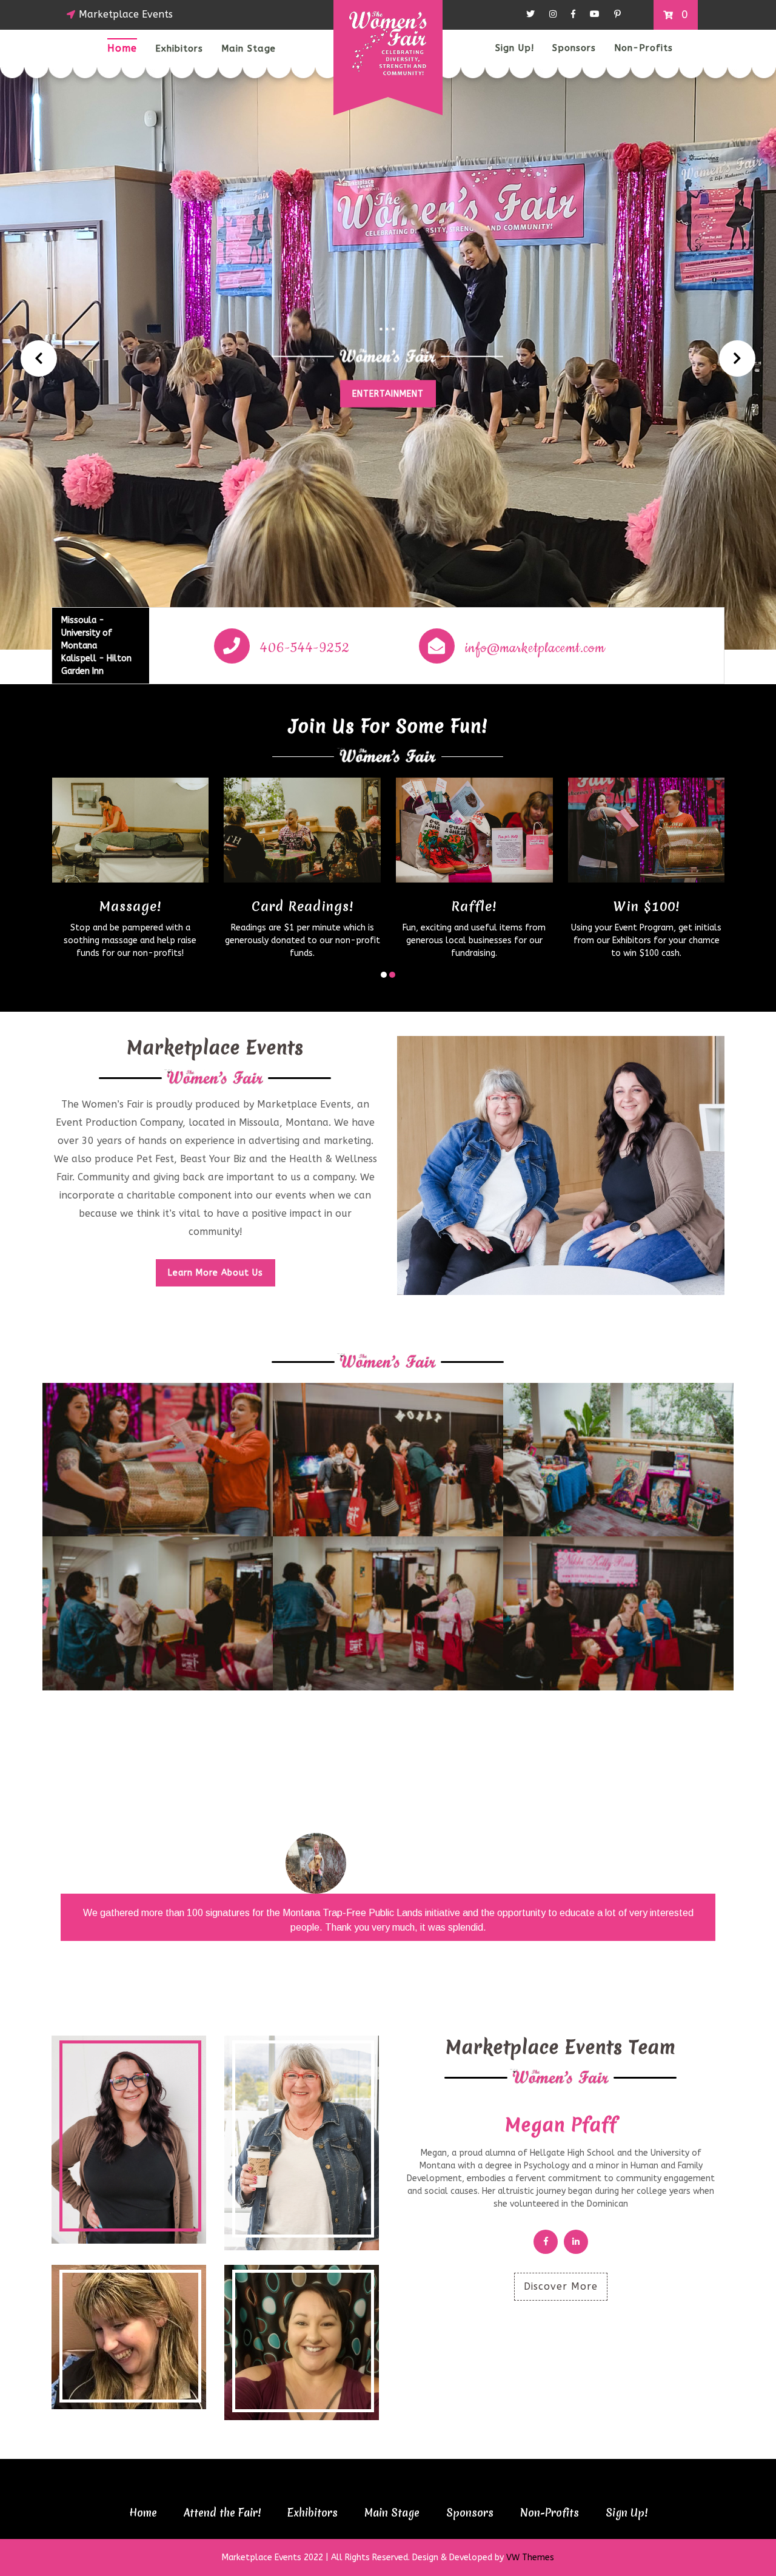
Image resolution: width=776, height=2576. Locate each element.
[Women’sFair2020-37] (618, 1459)
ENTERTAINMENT (388, 393)
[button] (39, 358)
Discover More (561, 2286)
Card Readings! (303, 906)
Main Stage (249, 49)
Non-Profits (644, 48)
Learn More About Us (216, 1273)
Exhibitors (179, 49)
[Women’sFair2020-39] (388, 1613)
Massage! (130, 906)
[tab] (129, 2140)
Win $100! (647, 906)
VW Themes (529, 2558)
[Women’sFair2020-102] (158, 1459)
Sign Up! (515, 48)
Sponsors (574, 48)
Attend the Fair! (222, 2513)
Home (122, 48)
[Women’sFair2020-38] (158, 1613)
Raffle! (474, 906)
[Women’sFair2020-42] (618, 1613)
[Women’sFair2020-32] (388, 1459)
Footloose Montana (430, 1852)
